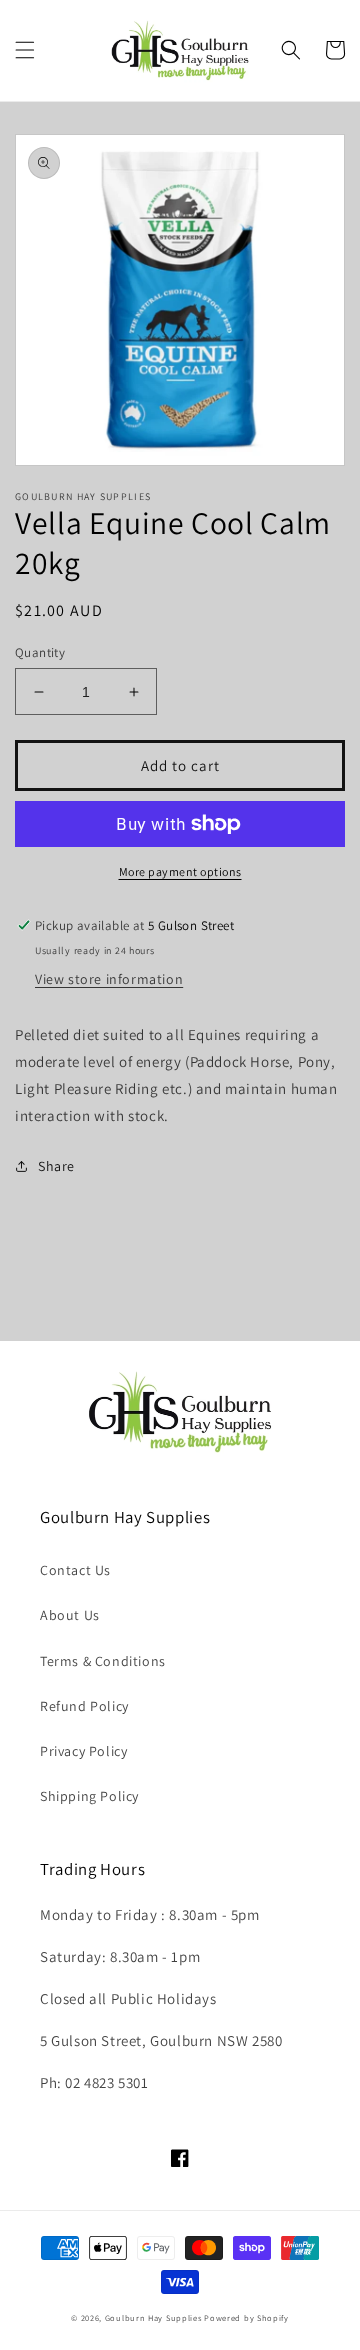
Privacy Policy (83, 1751)
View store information (109, 979)
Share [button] (56, 1166)
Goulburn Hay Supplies (153, 2317)
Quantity (40, 652)
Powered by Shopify (246, 2317)
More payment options (180, 871)
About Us (70, 1615)
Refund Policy (84, 1706)
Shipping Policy (89, 1796)
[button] (25, 50)
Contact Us (75, 1570)
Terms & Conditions (103, 1661)
